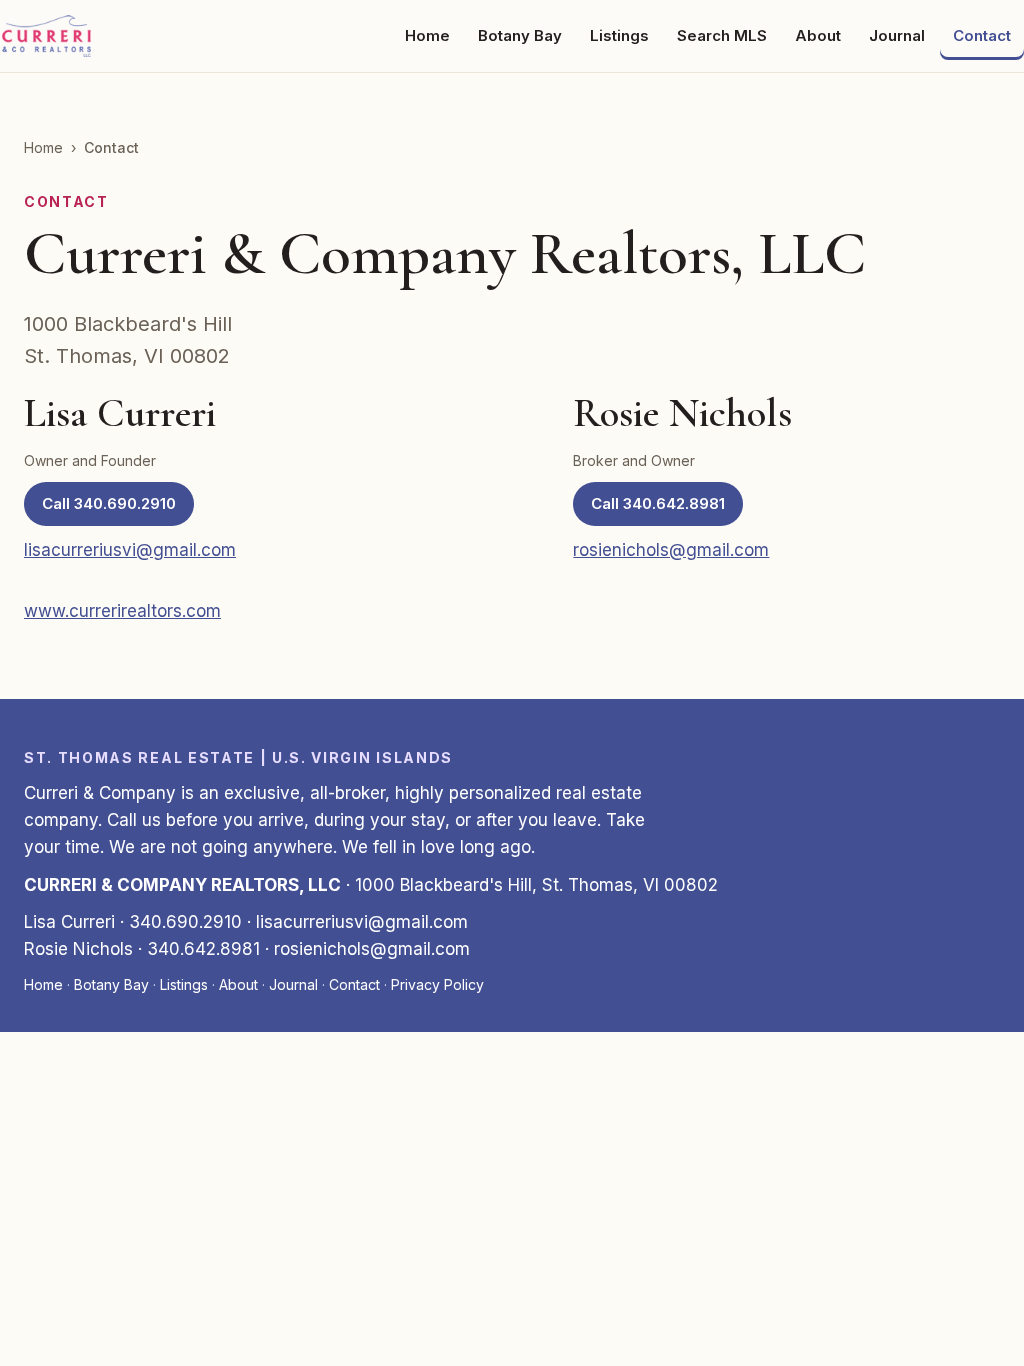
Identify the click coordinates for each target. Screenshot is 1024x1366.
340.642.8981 (203, 949)
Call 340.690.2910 (109, 503)
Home (427, 35)
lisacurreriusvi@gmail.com (130, 550)
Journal (897, 35)
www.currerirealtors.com (122, 611)
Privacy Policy (437, 984)
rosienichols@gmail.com (671, 550)
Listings (619, 35)
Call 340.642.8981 (658, 503)
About (818, 35)
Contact (982, 35)
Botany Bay (520, 35)
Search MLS (722, 35)
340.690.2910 (185, 922)
